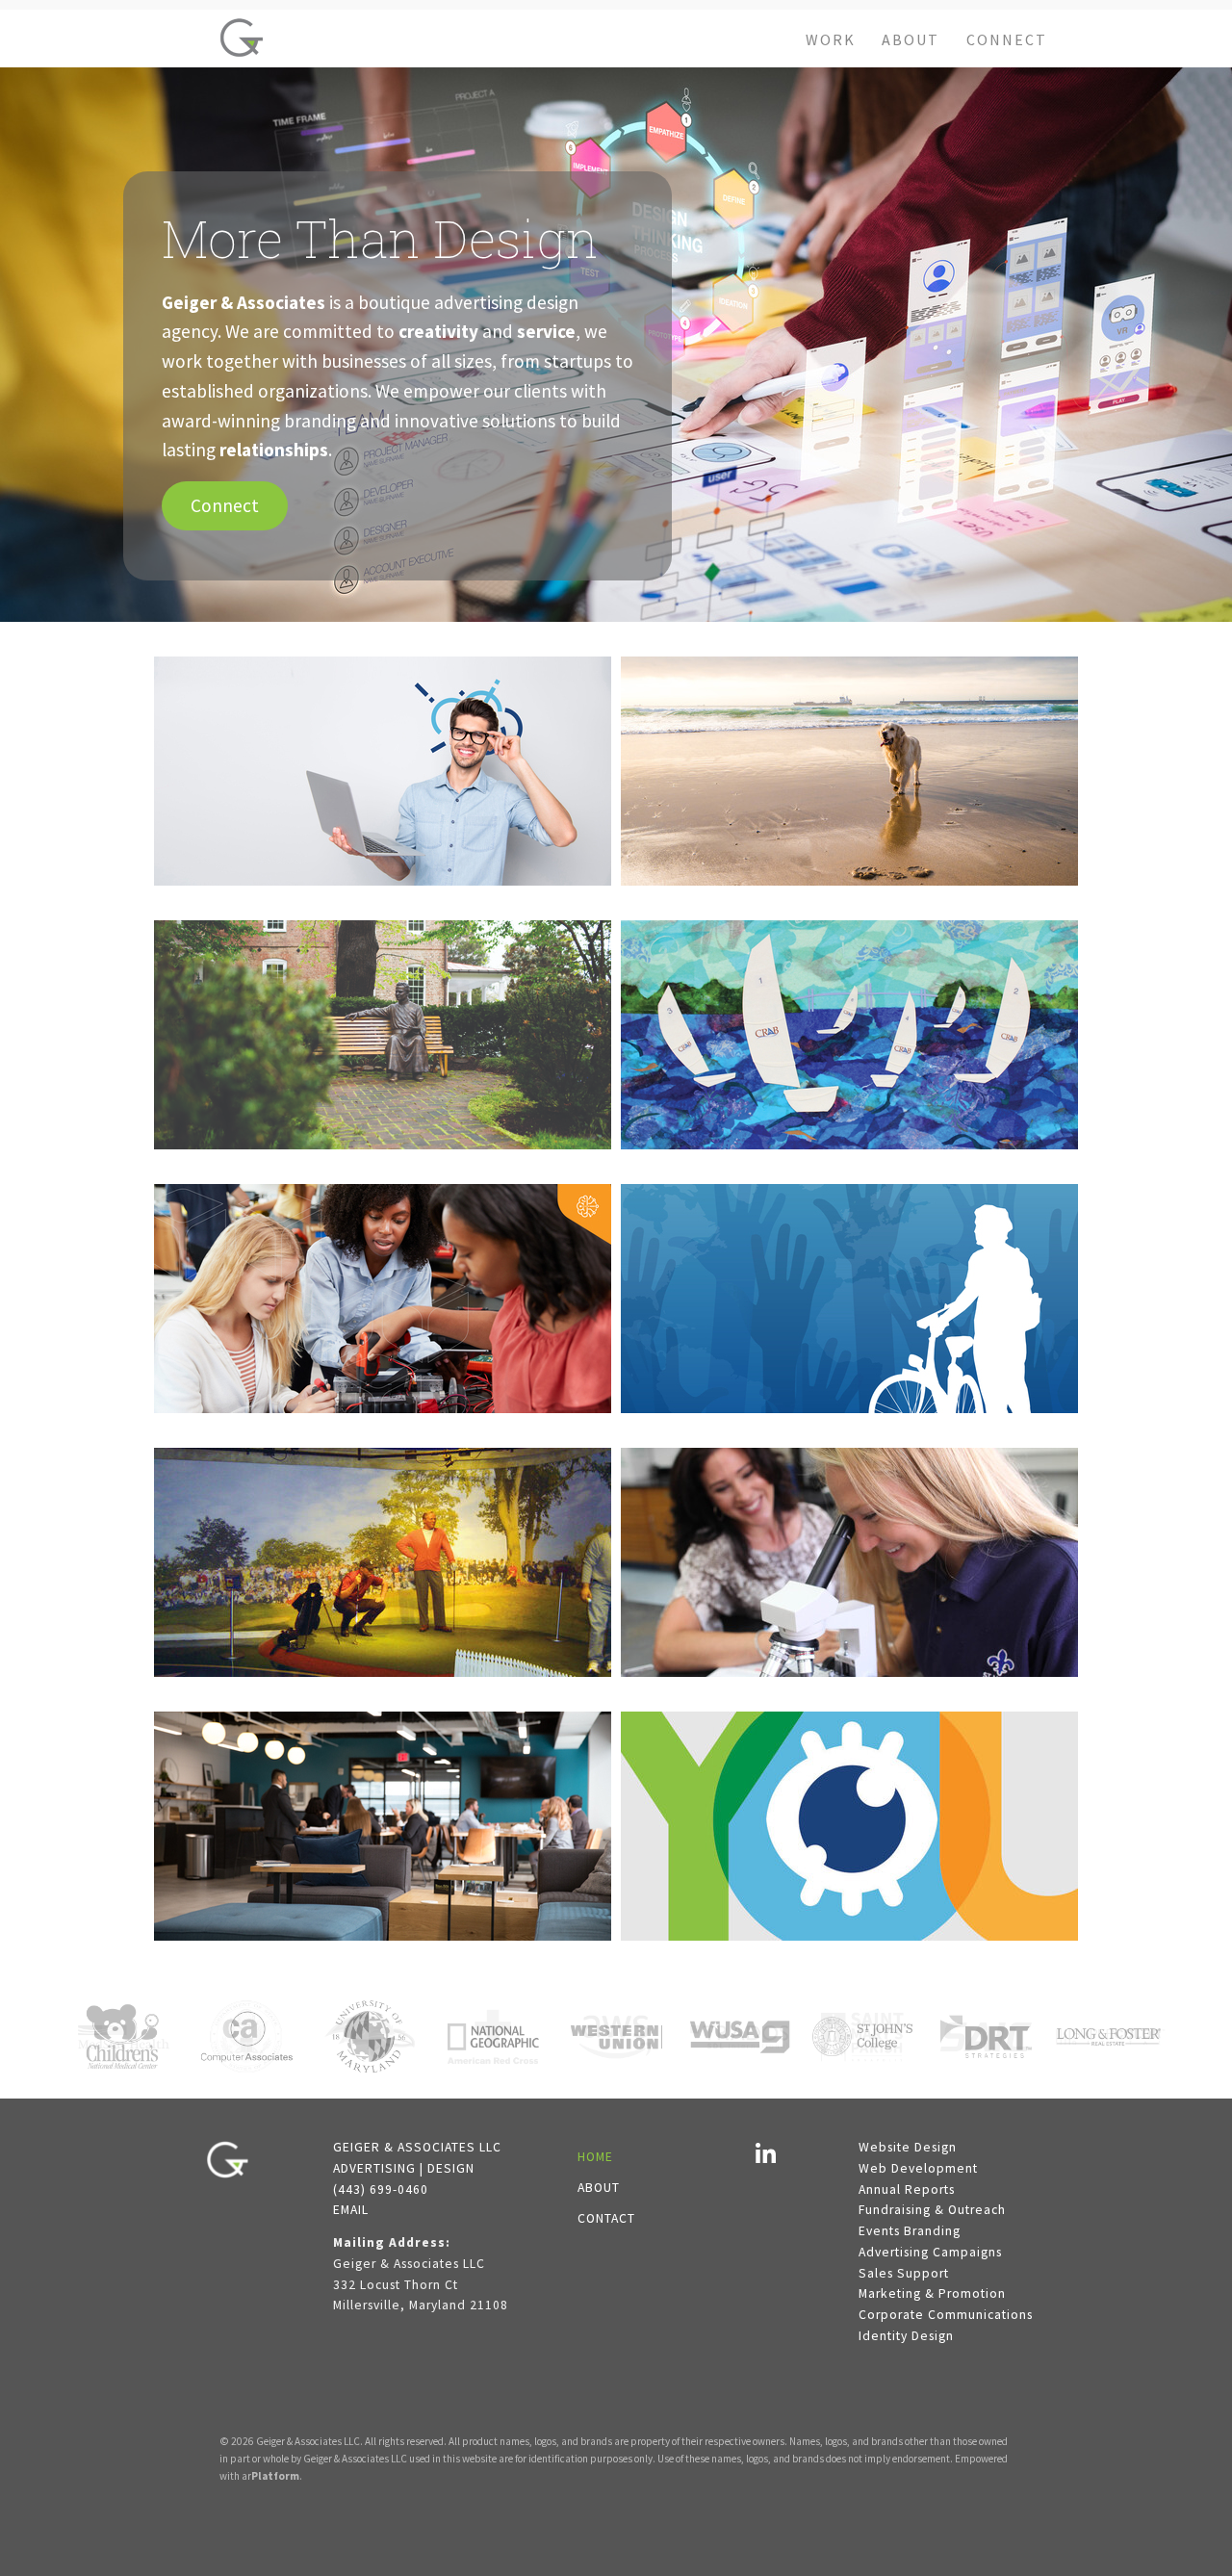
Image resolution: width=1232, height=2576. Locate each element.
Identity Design (906, 2336)
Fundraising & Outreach (932, 2210)
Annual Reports (907, 2190)
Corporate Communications (946, 2315)
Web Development (918, 2168)
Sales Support (904, 2273)
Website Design (908, 2147)
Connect (225, 505)
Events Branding (910, 2231)
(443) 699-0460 (381, 2190)
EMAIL (351, 2210)
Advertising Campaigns (930, 2252)
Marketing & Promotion (932, 2293)
